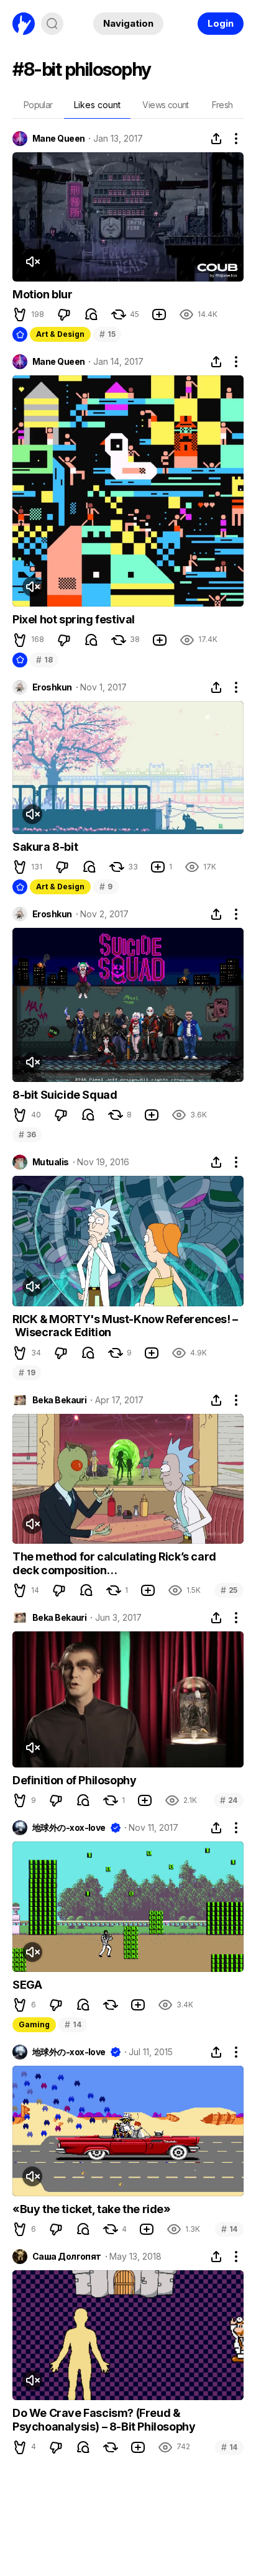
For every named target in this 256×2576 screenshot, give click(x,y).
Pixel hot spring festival (74, 619)
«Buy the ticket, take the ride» (92, 2209)
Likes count (97, 105)
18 (44, 660)
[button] (20, 314)
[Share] (216, 139)
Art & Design (60, 334)
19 (27, 1373)
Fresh (222, 105)
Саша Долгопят (67, 2257)
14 (73, 2024)
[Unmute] (32, 262)
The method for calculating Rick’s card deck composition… (114, 1563)
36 (27, 1134)
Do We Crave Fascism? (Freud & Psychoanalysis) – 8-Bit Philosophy (104, 2420)
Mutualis (51, 1162)
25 (229, 1590)
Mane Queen (58, 139)
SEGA (27, 1985)
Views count (165, 105)
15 (107, 334)
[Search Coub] (52, 24)
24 (229, 1800)
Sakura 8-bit (45, 847)
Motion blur (43, 294)
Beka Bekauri (59, 1400)
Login (221, 23)
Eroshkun (52, 687)
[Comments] (91, 314)
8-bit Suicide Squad (65, 1095)
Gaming (34, 2024)
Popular (38, 105)
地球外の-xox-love (69, 1828)
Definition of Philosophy (74, 1780)
